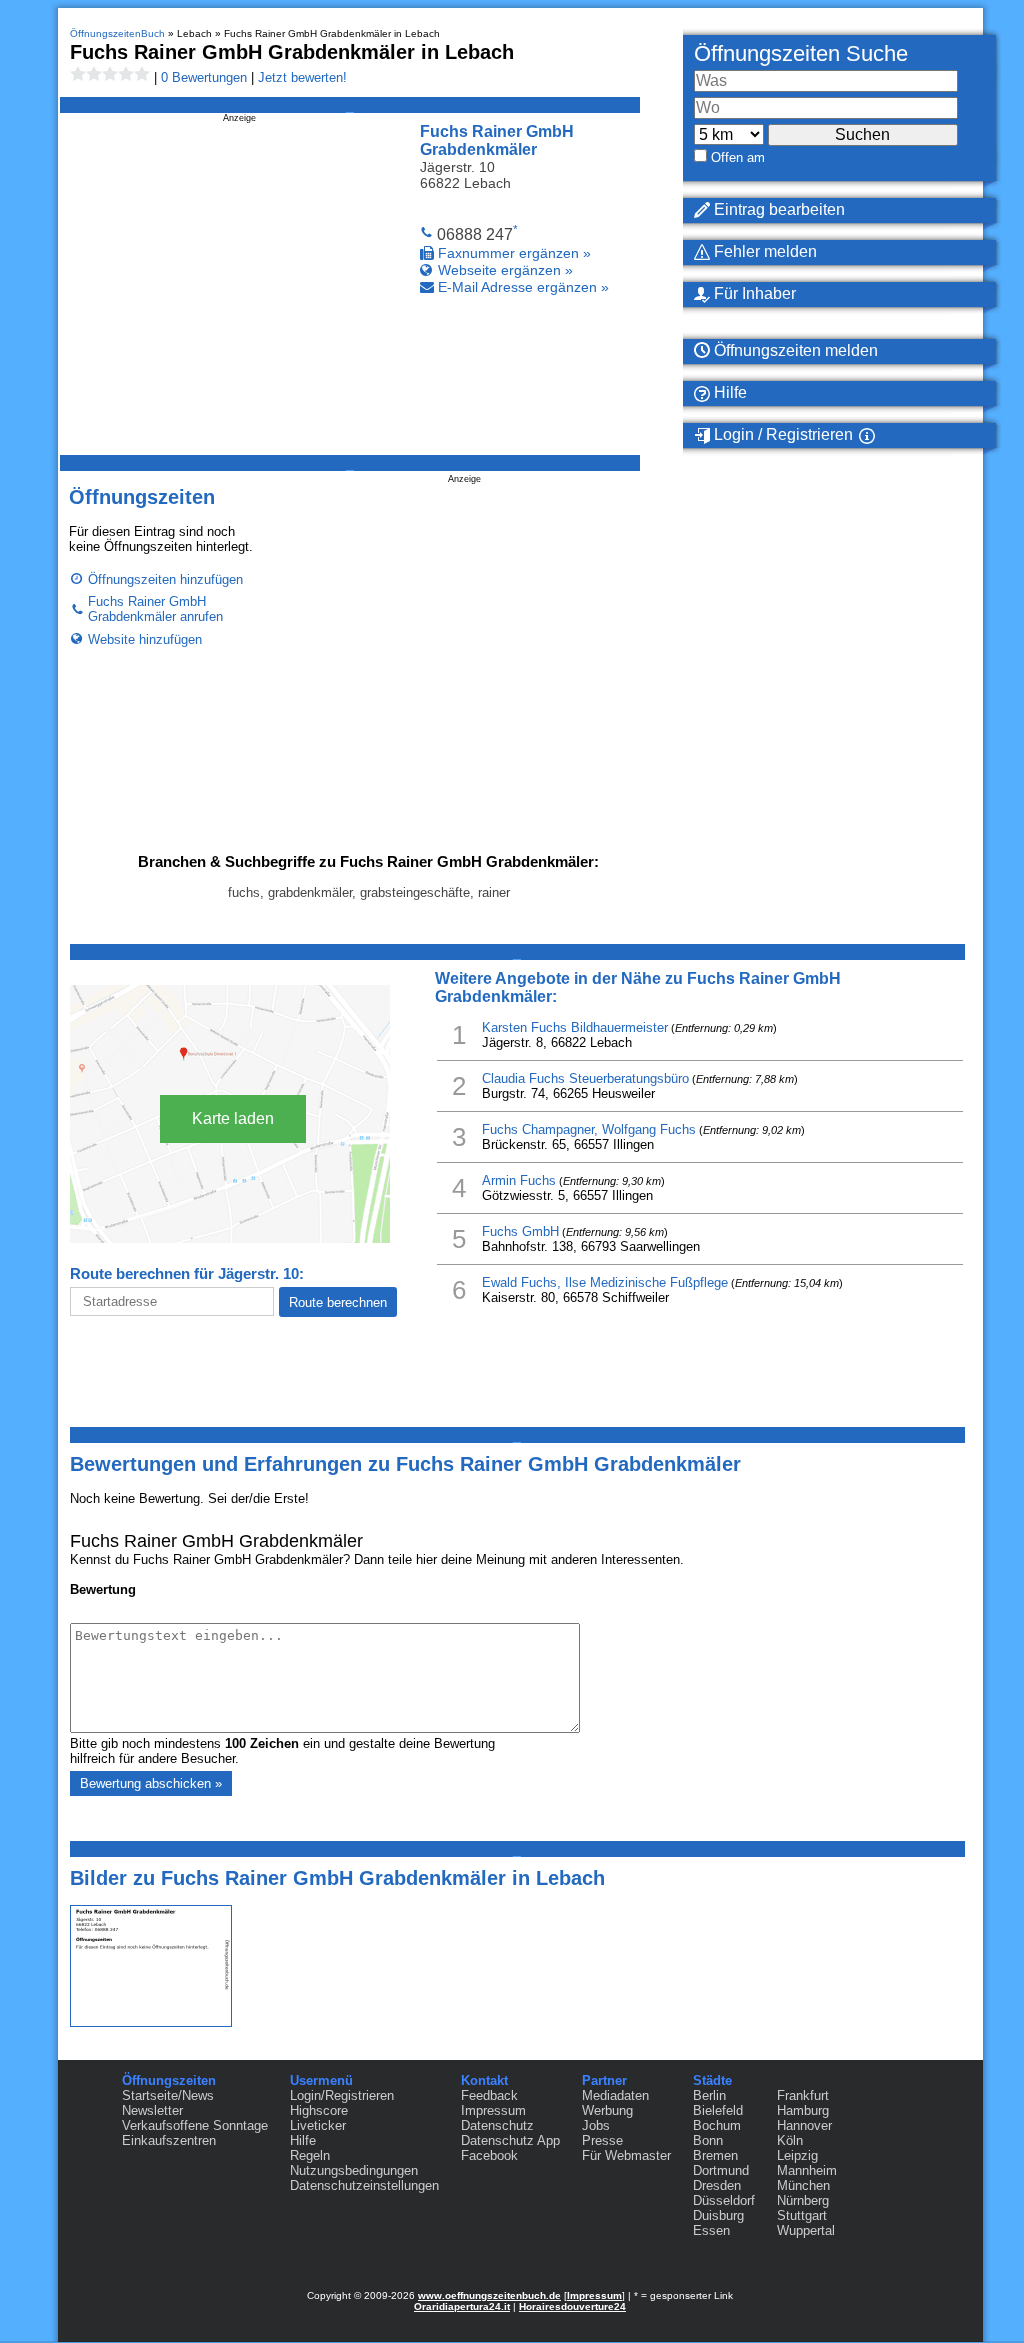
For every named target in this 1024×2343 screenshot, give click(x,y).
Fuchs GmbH (520, 1231)
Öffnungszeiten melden (794, 350)
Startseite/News (168, 2095)
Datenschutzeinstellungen (364, 2185)
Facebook (489, 2155)
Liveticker (318, 2125)
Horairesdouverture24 (572, 2306)
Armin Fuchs (519, 1180)
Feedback (489, 2095)
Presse (602, 2140)
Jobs (596, 2125)
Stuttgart (802, 2215)
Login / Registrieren (781, 434)
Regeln (310, 2155)
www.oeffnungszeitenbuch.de (489, 2295)
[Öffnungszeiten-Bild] (151, 2022)
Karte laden (233, 1118)
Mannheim (807, 2170)
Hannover (804, 2125)
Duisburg (718, 2215)
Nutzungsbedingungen (354, 2170)
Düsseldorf (724, 2200)
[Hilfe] (891, 435)
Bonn (708, 2140)
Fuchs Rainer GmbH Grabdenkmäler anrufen (155, 609)
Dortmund (721, 2170)
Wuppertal (806, 2230)
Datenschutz (497, 2125)
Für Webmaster (626, 2155)
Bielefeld (718, 2110)
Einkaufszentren (169, 2140)
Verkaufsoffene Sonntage (195, 2125)
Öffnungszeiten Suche (801, 53)
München (803, 2185)
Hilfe (728, 392)
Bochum (717, 2125)
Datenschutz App (510, 2140)
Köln (790, 2140)
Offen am (738, 157)
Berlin (709, 2095)
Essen (711, 2230)
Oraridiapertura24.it (462, 2306)
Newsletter (152, 2110)
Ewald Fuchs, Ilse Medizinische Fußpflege (605, 1282)
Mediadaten (615, 2095)
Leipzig (797, 2155)
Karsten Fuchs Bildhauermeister (575, 1027)
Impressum (493, 2110)
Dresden (717, 2185)
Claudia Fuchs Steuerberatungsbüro (585, 1078)
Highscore (319, 2110)
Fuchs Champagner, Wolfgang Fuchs (589, 1129)
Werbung (607, 2110)
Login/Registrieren (342, 2095)
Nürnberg (803, 2200)
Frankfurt (803, 2095)
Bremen (715, 2155)
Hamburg (803, 2110)
